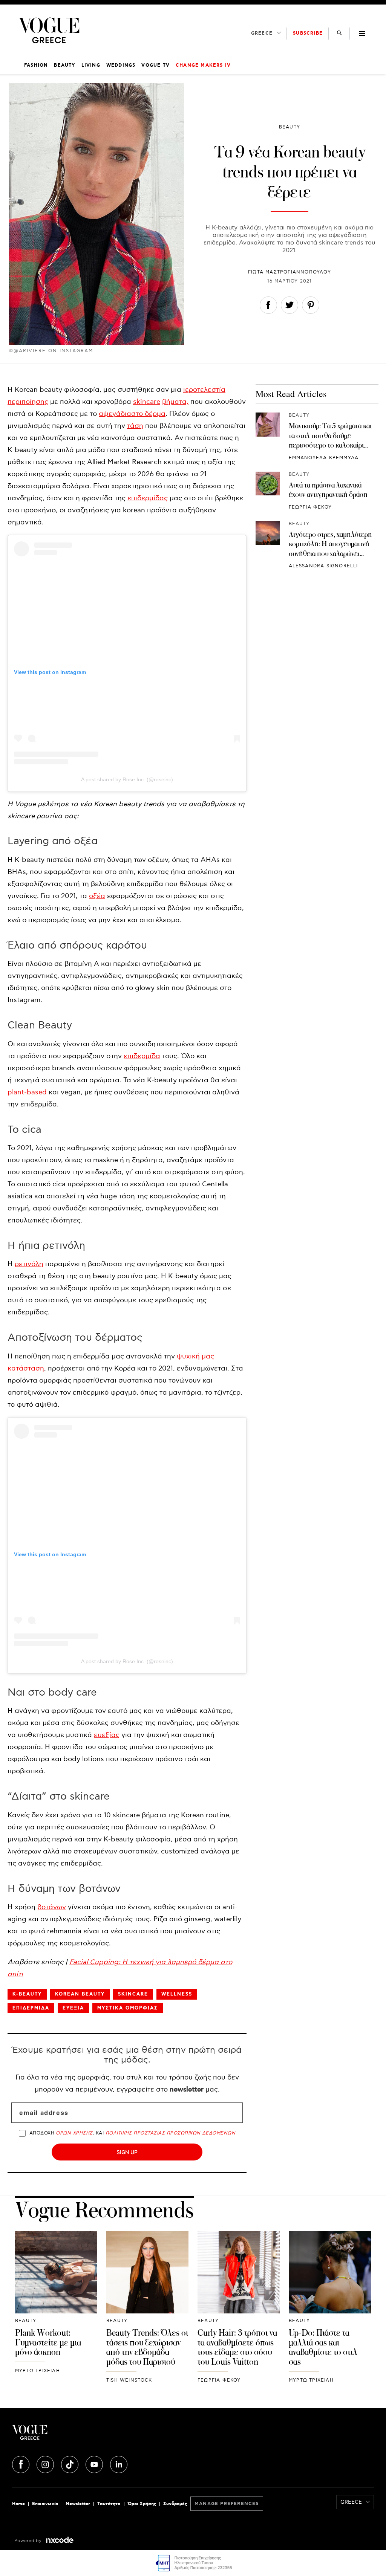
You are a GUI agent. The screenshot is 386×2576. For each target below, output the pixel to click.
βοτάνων (52, 1907)
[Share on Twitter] (289, 307)
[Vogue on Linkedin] (119, 2463)
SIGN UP (127, 2152)
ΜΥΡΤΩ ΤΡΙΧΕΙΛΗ (38, 2371)
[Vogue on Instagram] (46, 2463)
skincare (147, 402)
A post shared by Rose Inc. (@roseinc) (127, 779)
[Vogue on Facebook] (21, 2463)
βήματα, (175, 402)
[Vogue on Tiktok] (70, 2463)
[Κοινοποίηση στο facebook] (268, 307)
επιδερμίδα (142, 1056)
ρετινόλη (29, 1264)
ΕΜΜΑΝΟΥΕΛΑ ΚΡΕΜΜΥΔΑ (324, 458)
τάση (135, 426)
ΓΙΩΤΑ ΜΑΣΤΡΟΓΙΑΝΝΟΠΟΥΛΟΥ (289, 272)
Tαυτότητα (109, 2504)
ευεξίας (107, 1735)
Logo (72, 2435)
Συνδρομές (175, 2504)
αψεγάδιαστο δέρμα (132, 414)
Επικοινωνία (45, 2504)
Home (18, 2504)
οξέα (97, 896)
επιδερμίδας (148, 498)
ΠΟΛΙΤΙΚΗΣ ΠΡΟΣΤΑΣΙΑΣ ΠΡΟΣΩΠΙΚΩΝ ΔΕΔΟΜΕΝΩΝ (171, 2133)
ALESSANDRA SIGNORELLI (323, 566)
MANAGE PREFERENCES (227, 2504)
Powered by (29, 2541)
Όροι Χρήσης (142, 2504)
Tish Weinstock (129, 2380)
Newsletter (78, 2504)
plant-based (27, 1092)
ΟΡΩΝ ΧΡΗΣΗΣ (74, 2133)
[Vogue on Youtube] (95, 2463)
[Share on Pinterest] (311, 307)
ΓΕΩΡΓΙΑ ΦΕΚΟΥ (310, 507)
